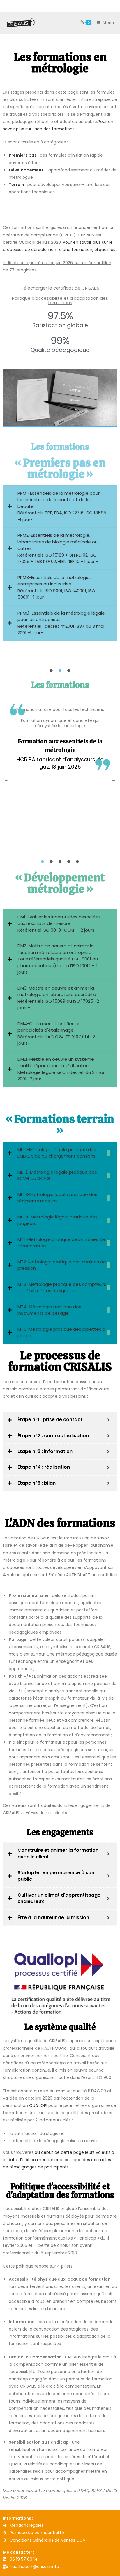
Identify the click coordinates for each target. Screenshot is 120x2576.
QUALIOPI (38, 2105)
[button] (6, 781)
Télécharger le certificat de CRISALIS (60, 288)
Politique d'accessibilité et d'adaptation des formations (60, 300)
